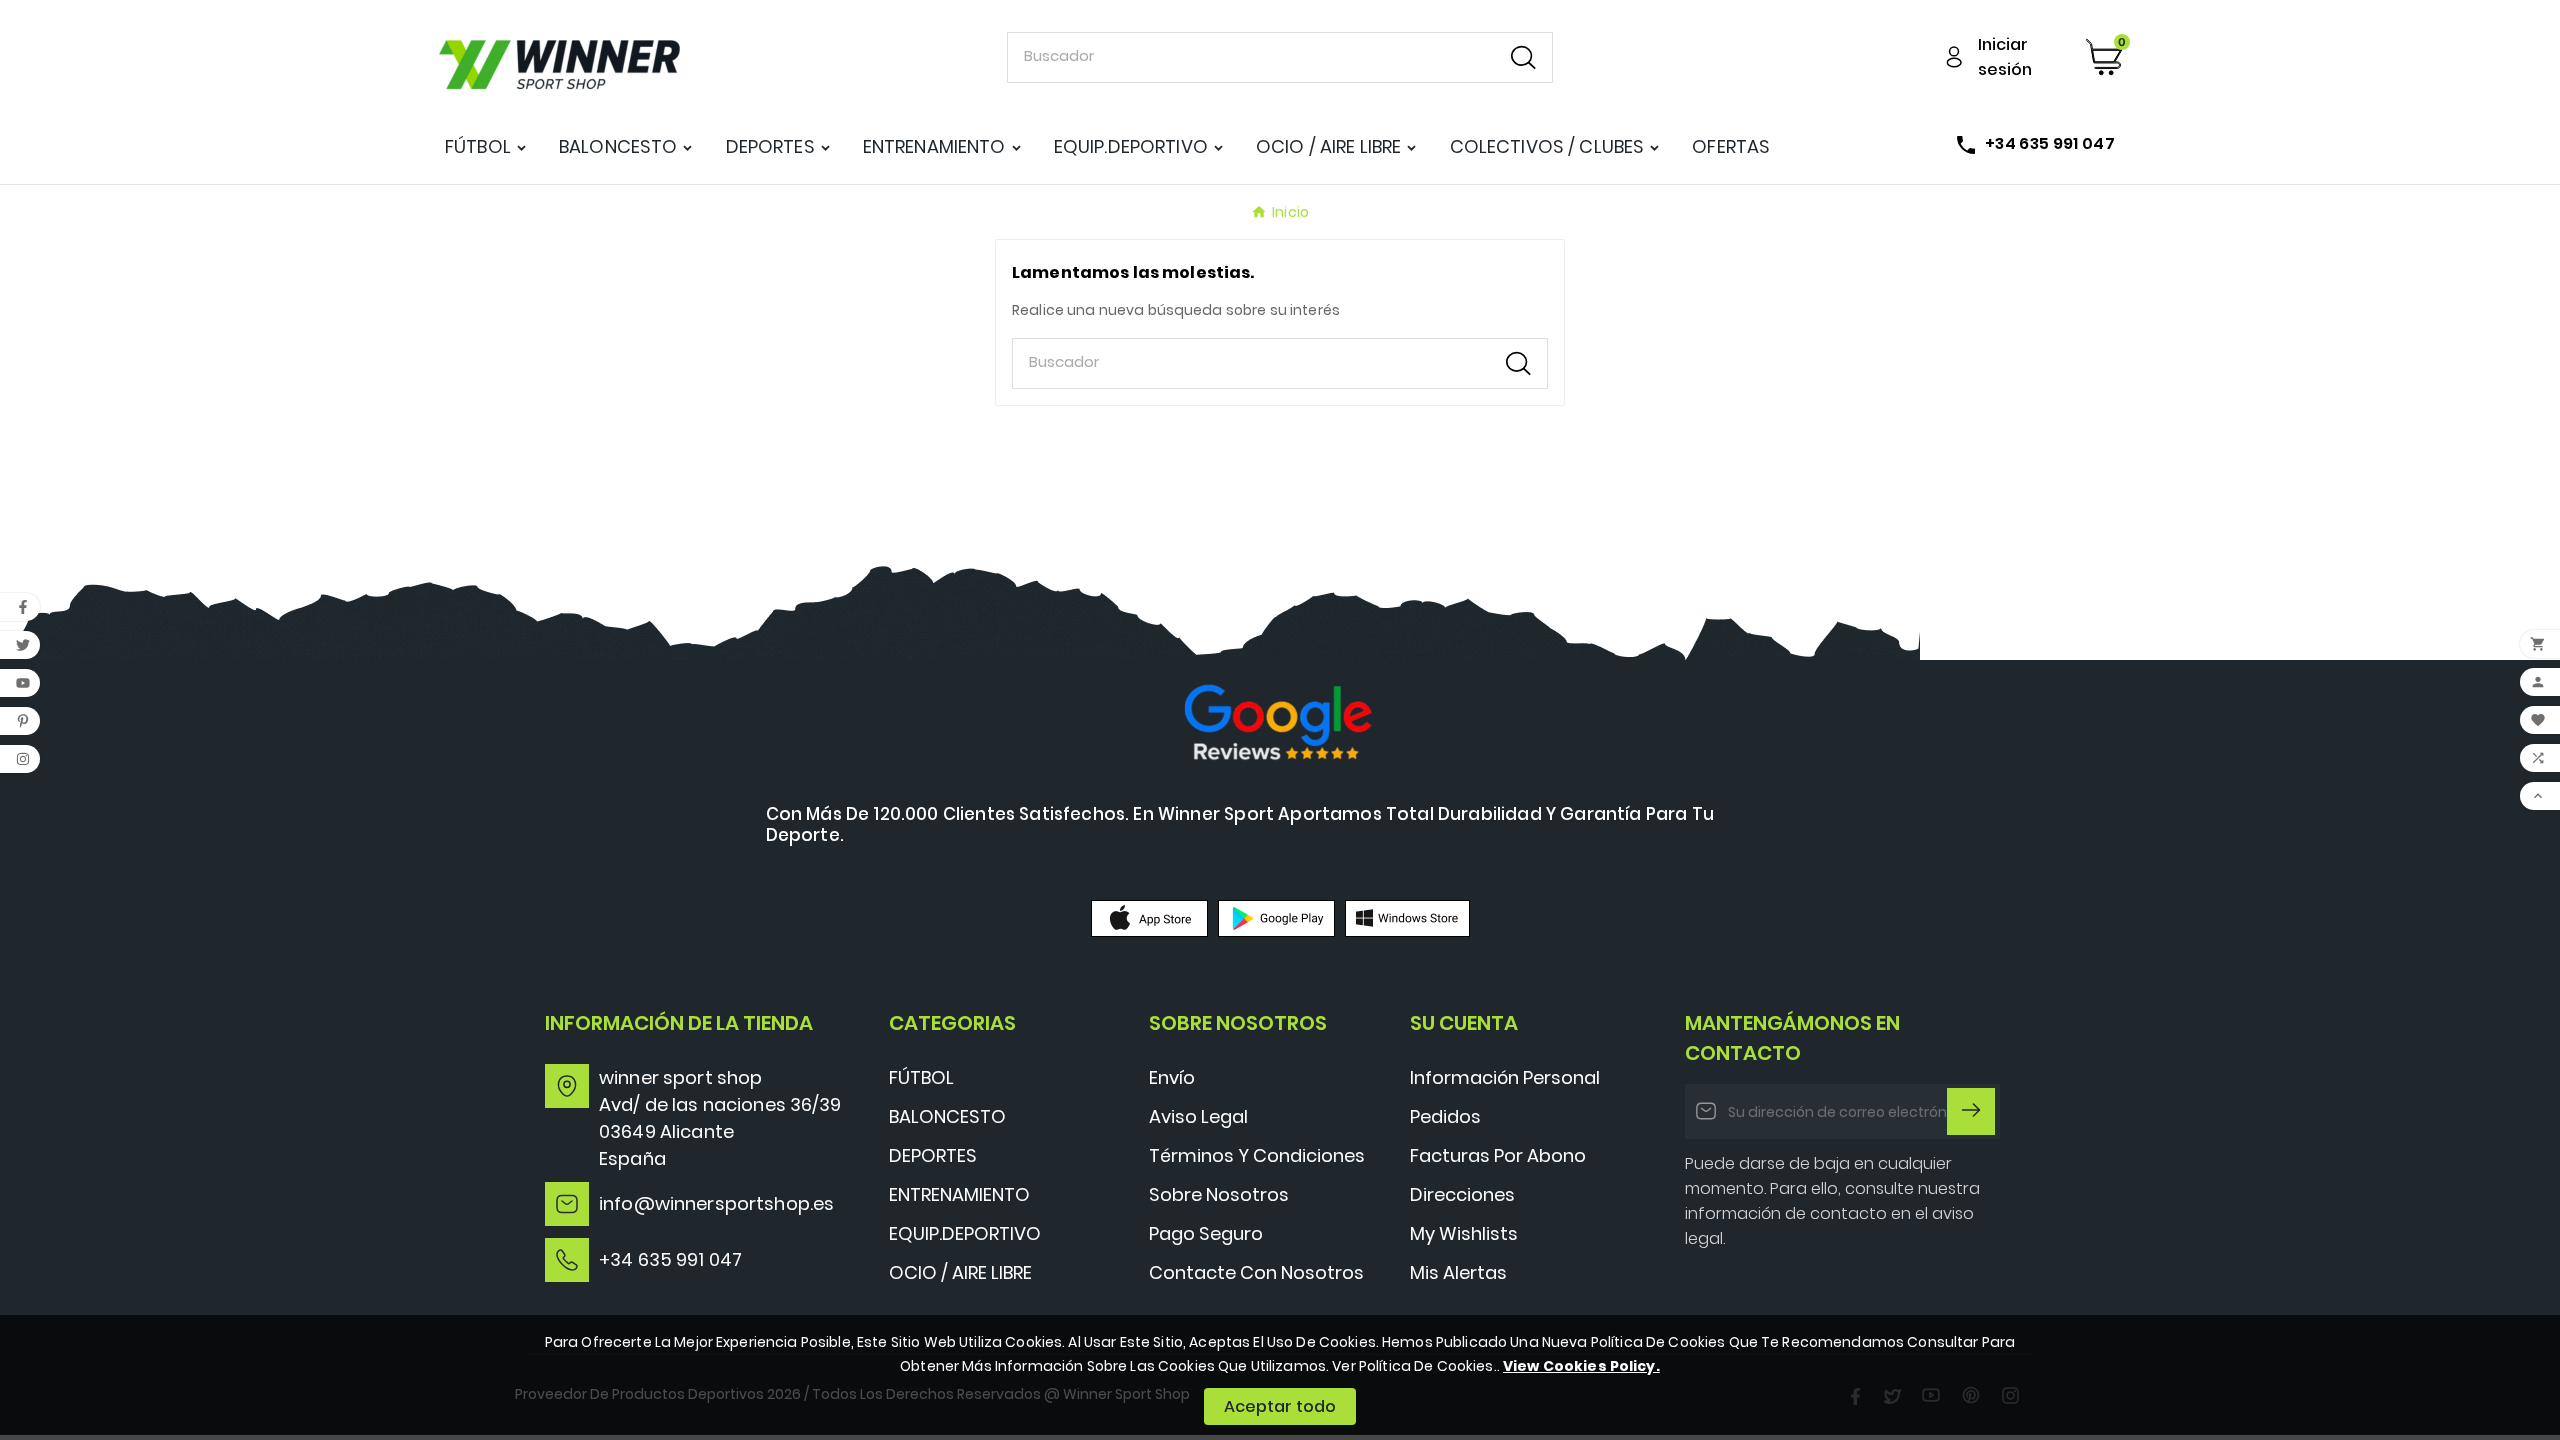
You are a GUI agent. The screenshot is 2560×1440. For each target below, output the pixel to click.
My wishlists (1464, 1233)
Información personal (1505, 1077)
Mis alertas (1458, 1272)
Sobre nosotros (1219, 1194)
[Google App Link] (1276, 917)
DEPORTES (933, 1155)
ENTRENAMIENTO (959, 1194)
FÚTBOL (921, 1077)
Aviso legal (1198, 1116)
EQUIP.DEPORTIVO (965, 1233)
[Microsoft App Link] (1407, 917)
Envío (1172, 1077)
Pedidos (1445, 1116)
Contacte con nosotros (1256, 1272)
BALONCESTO (947, 1116)
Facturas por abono (1498, 1155)
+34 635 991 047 (670, 1259)
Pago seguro (1206, 1233)
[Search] (1523, 57)
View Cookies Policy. (1581, 1366)
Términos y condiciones (1257, 1155)
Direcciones (1462, 1194)
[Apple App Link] (1149, 917)
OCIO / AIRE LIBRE (960, 1272)
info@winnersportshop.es (716, 1203)
